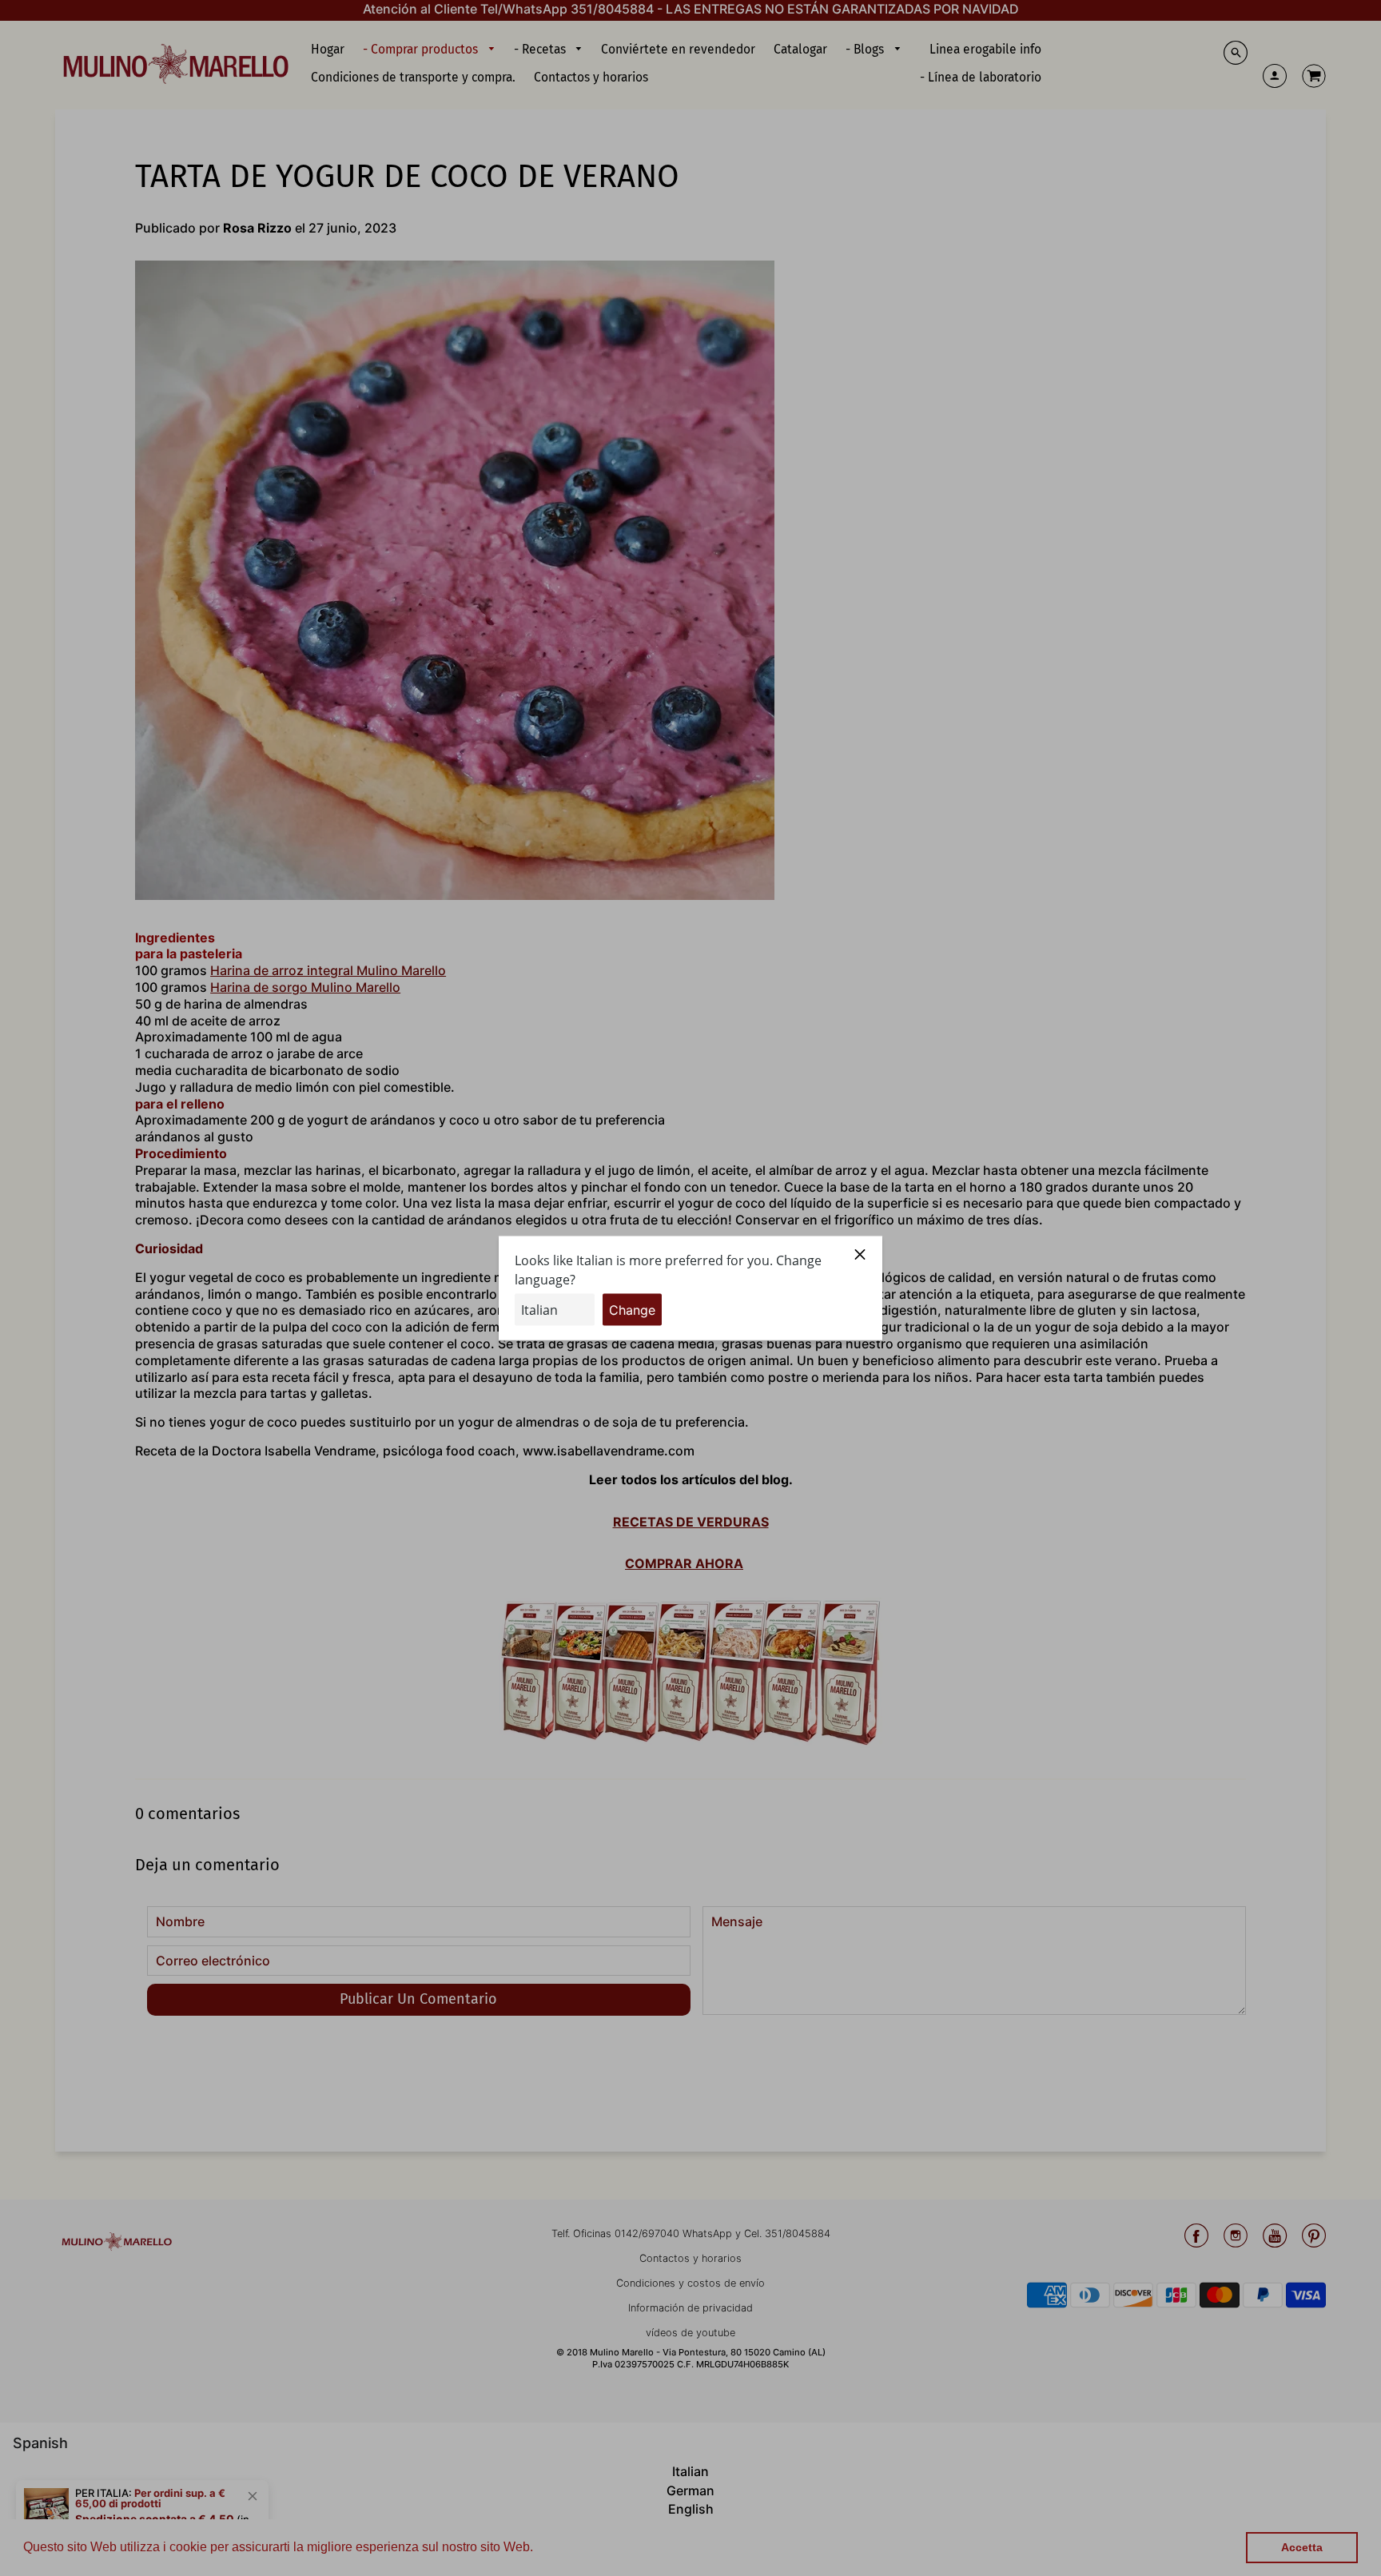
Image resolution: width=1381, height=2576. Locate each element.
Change (632, 1309)
